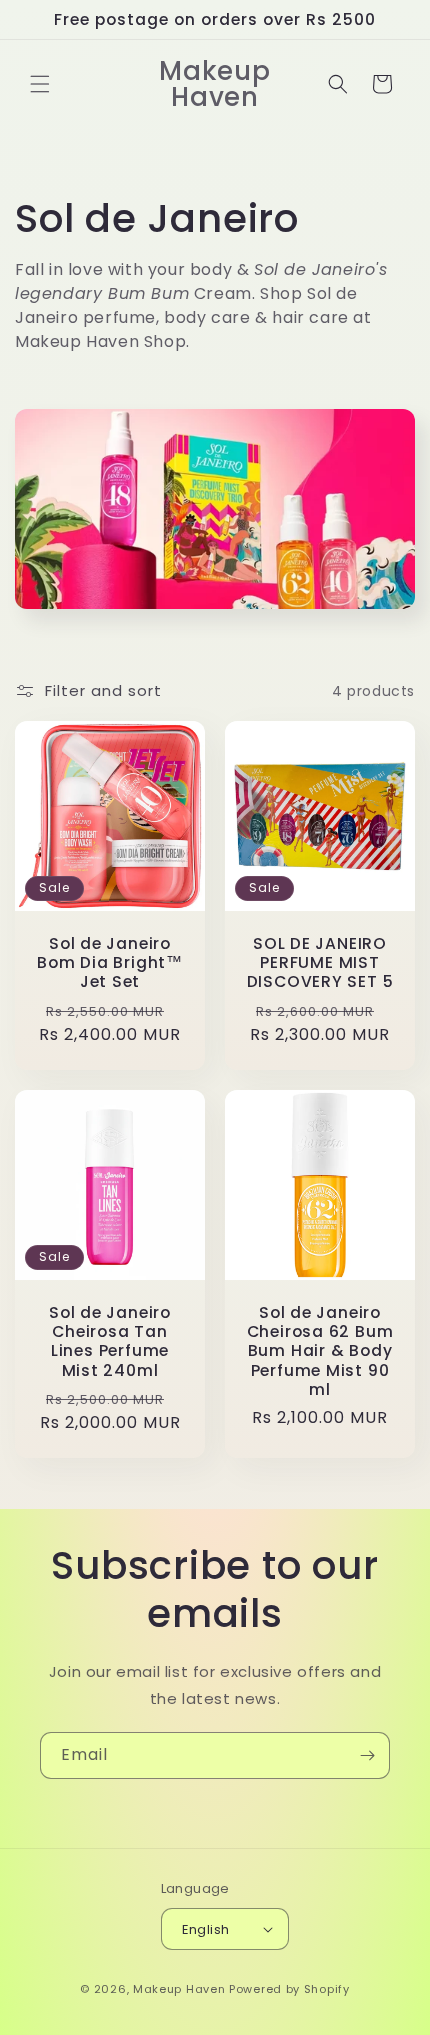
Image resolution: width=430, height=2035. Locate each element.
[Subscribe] (367, 1755)
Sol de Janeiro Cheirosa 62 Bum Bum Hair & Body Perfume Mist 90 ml (320, 1351)
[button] (40, 84)
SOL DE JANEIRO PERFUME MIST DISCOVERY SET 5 (320, 963)
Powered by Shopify (289, 1989)
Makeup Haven (179, 1989)
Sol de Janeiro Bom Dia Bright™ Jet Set (110, 963)
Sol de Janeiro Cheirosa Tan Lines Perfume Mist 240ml (110, 1341)
